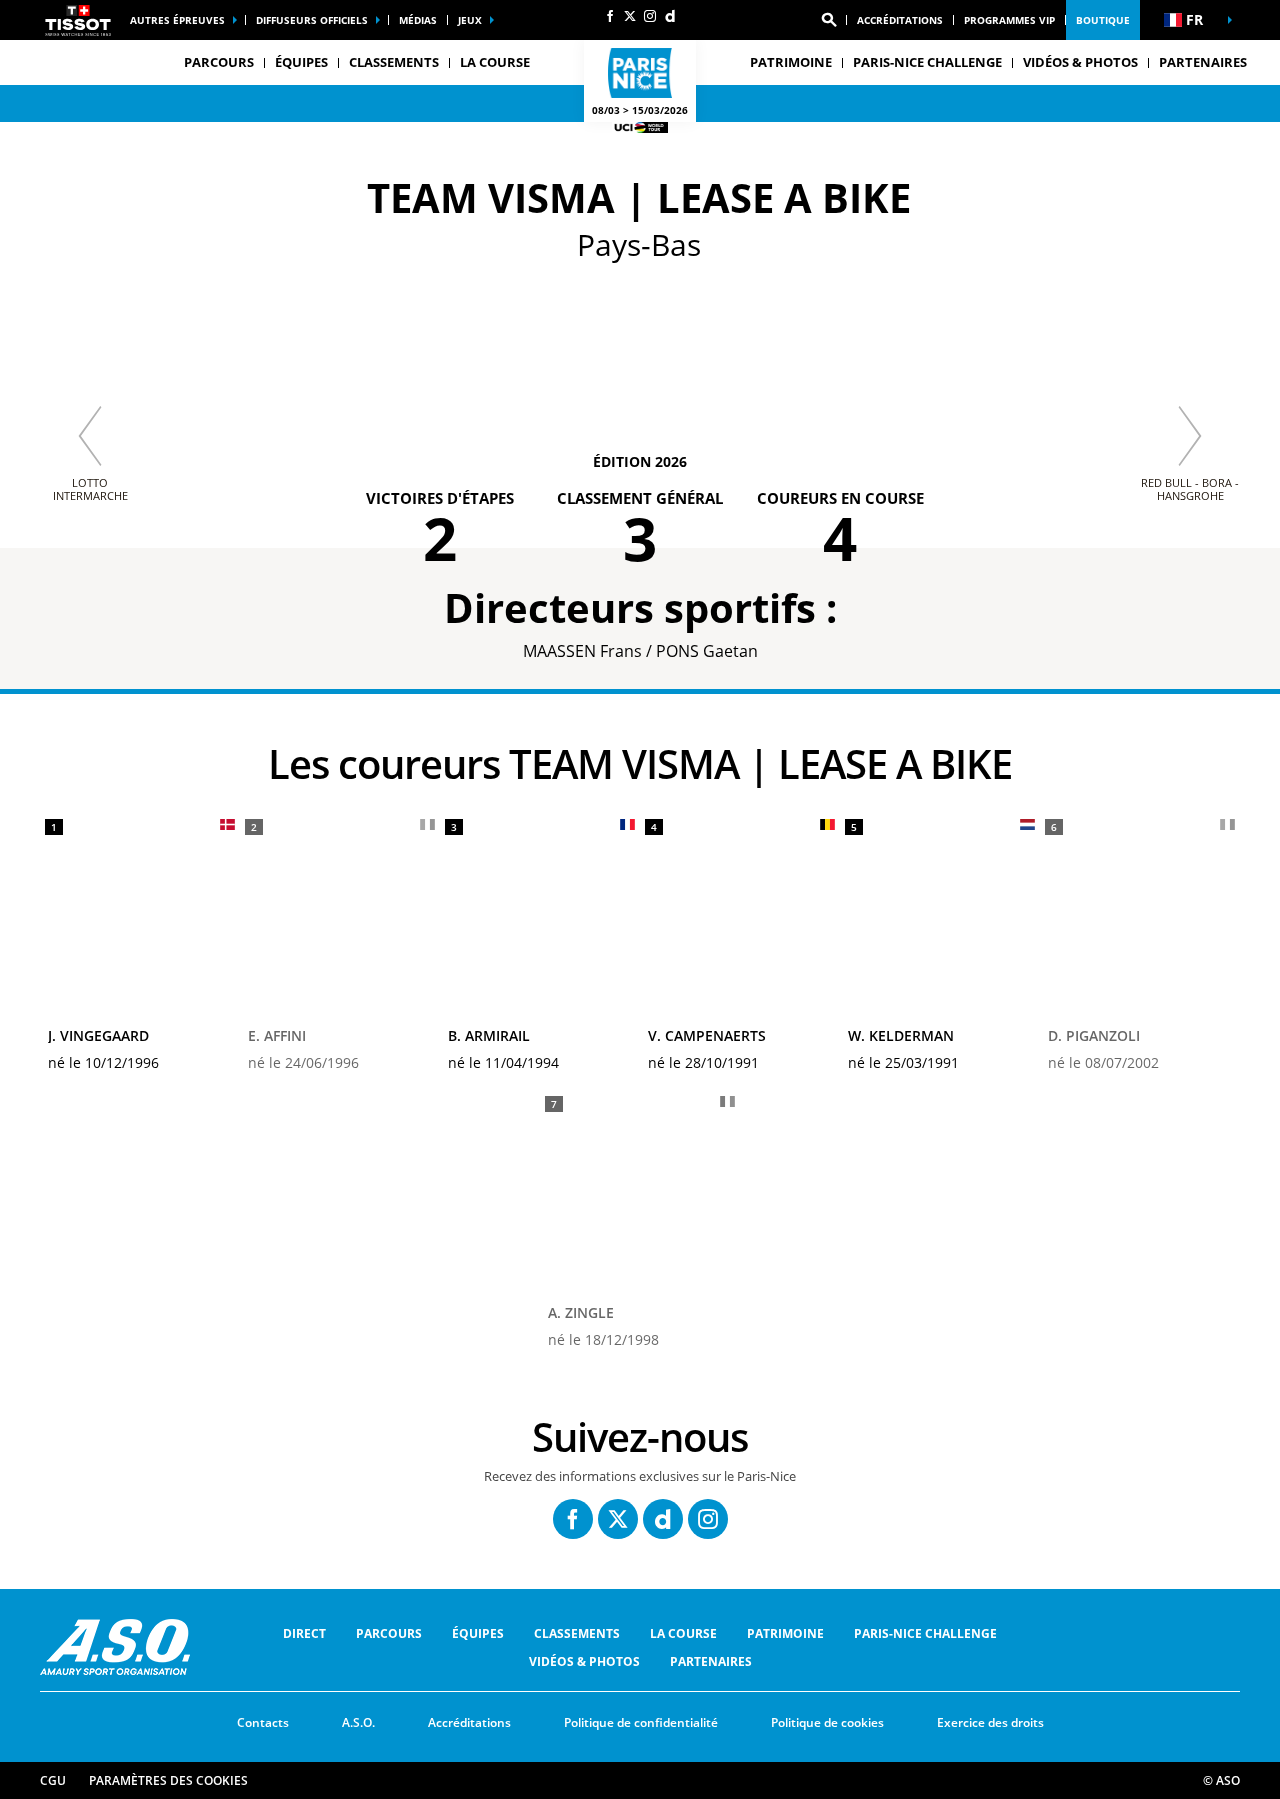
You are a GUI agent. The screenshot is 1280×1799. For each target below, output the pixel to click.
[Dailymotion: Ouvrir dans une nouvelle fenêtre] (670, 16)
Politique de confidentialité (641, 1722)
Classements (394, 62)
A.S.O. (358, 1722)
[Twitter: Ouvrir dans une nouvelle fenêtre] (630, 16)
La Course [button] (495, 62)
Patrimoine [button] (791, 62)
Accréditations (900, 20)
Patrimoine (785, 1633)
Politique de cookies (827, 1722)
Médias (418, 20)
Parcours (389, 1633)
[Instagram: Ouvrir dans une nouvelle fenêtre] (650, 16)
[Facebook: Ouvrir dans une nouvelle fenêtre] (610, 16)
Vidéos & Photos (1080, 62)
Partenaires (1203, 62)
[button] (829, 20)
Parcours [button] (219, 62)
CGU (53, 1780)
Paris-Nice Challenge (927, 62)
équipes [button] (301, 62)
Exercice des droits (990, 1722)
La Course (683, 1633)
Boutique (1103, 20)
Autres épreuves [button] (177, 20)
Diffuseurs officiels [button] (312, 20)
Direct (304, 1633)
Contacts (263, 1722)
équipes (478, 1633)
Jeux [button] (470, 20)
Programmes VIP (1009, 20)
